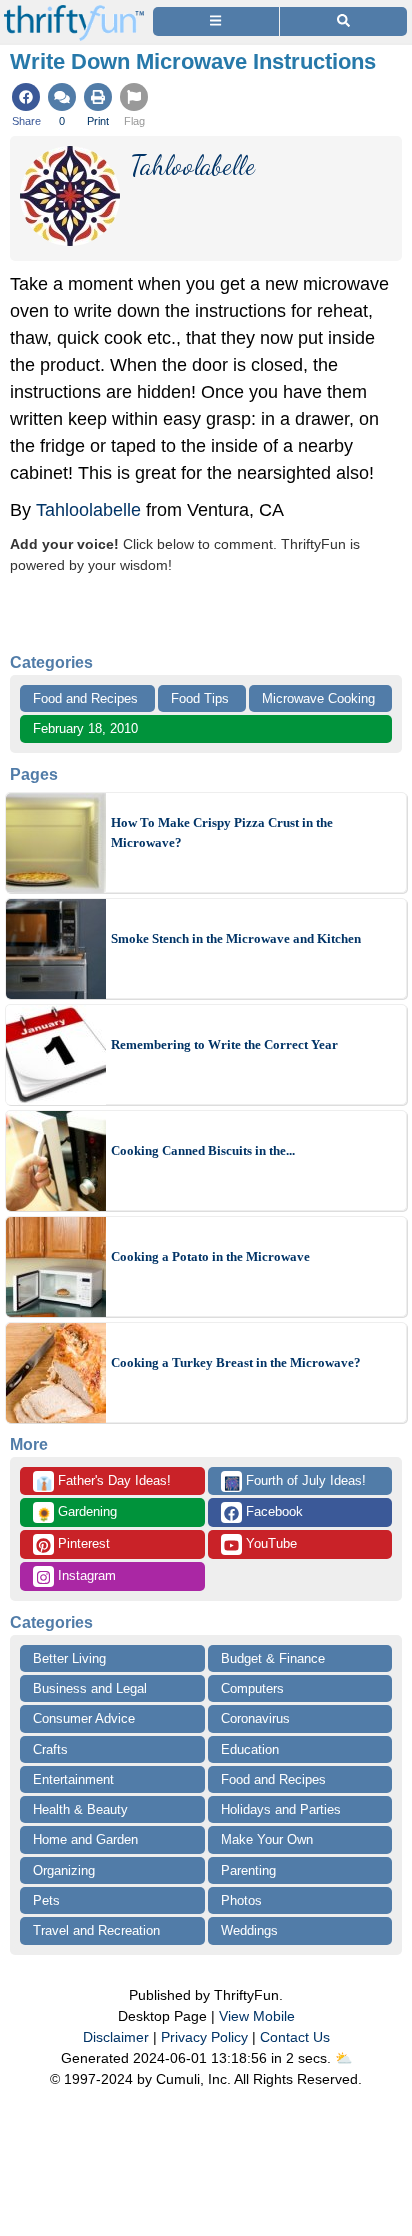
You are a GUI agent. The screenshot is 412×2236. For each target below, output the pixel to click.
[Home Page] (74, 11)
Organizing (64, 1870)
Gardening (76, 1513)
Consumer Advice (84, 1718)
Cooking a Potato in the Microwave (210, 1256)
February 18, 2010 (85, 728)
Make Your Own (267, 1839)
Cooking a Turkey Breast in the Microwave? (236, 1362)
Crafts (50, 1749)
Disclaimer (116, 2037)
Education (250, 1749)
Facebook (272, 1511)
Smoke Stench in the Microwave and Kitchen (236, 938)
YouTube (269, 1543)
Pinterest (82, 1543)
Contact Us (295, 2037)
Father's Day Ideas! (103, 1482)
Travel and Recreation (96, 1930)
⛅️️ (343, 2058)
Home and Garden (85, 1839)
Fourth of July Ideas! (295, 1482)
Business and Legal (90, 1688)
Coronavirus (255, 1718)
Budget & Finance (273, 1658)
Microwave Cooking (318, 698)
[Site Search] (343, 21)
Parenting (248, 1870)
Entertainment (73, 1779)
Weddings (249, 1930)
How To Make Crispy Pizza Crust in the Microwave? (222, 832)
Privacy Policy (204, 2037)
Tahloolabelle (88, 510)
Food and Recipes (85, 698)
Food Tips (200, 698)
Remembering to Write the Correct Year (224, 1044)
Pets (46, 1900)
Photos (241, 1900)
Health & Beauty (80, 1809)
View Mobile (257, 2016)
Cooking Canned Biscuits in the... (203, 1150)
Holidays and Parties (281, 1809)
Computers (252, 1688)
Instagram (85, 1575)
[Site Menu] (216, 21)
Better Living (69, 1658)
